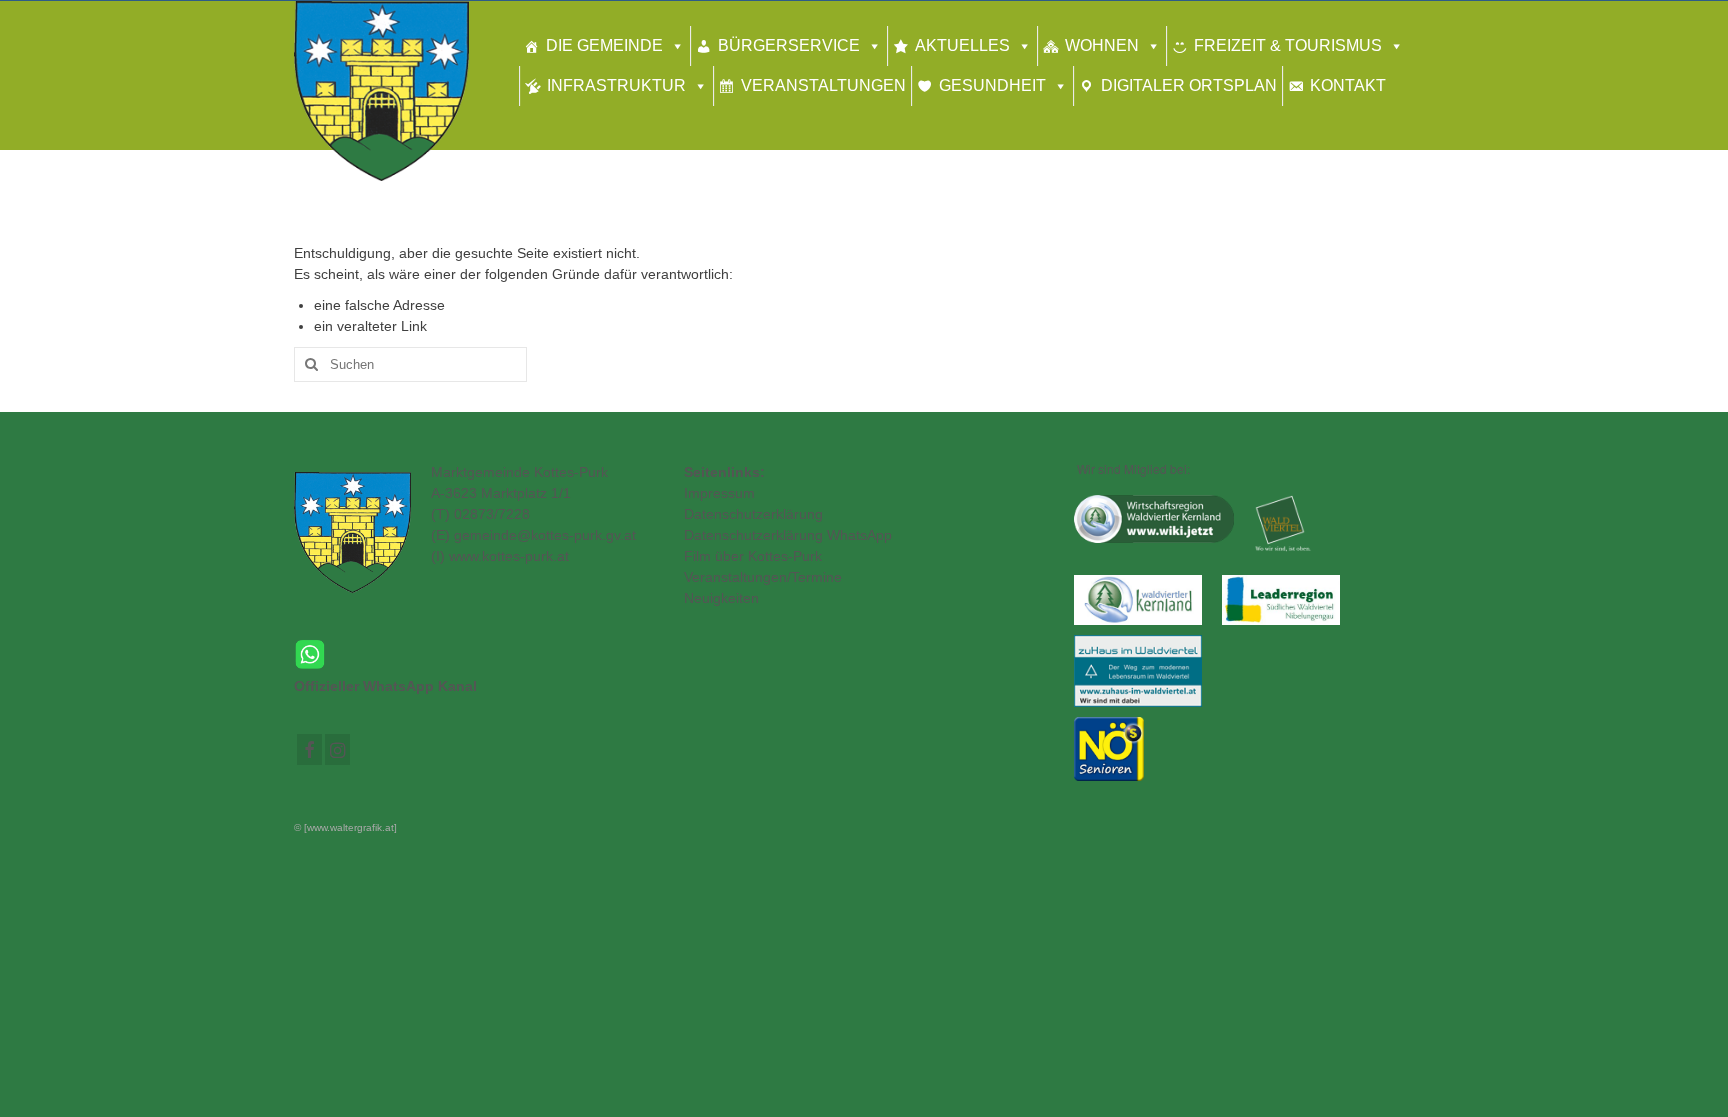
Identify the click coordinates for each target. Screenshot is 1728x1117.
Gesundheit (992, 85)
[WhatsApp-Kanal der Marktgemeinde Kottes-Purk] (474, 654)
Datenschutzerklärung (753, 514)
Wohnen (1102, 45)
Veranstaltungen (823, 85)
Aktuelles (962, 45)
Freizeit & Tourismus (1288, 45)
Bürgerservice (789, 45)
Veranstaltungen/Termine (763, 577)
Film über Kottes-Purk (753, 556)
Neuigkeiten (721, 598)
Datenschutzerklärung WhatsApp (788, 535)
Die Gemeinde (604, 45)
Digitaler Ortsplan (1189, 85)
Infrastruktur (616, 85)
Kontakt (1348, 85)
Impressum (719, 493)
